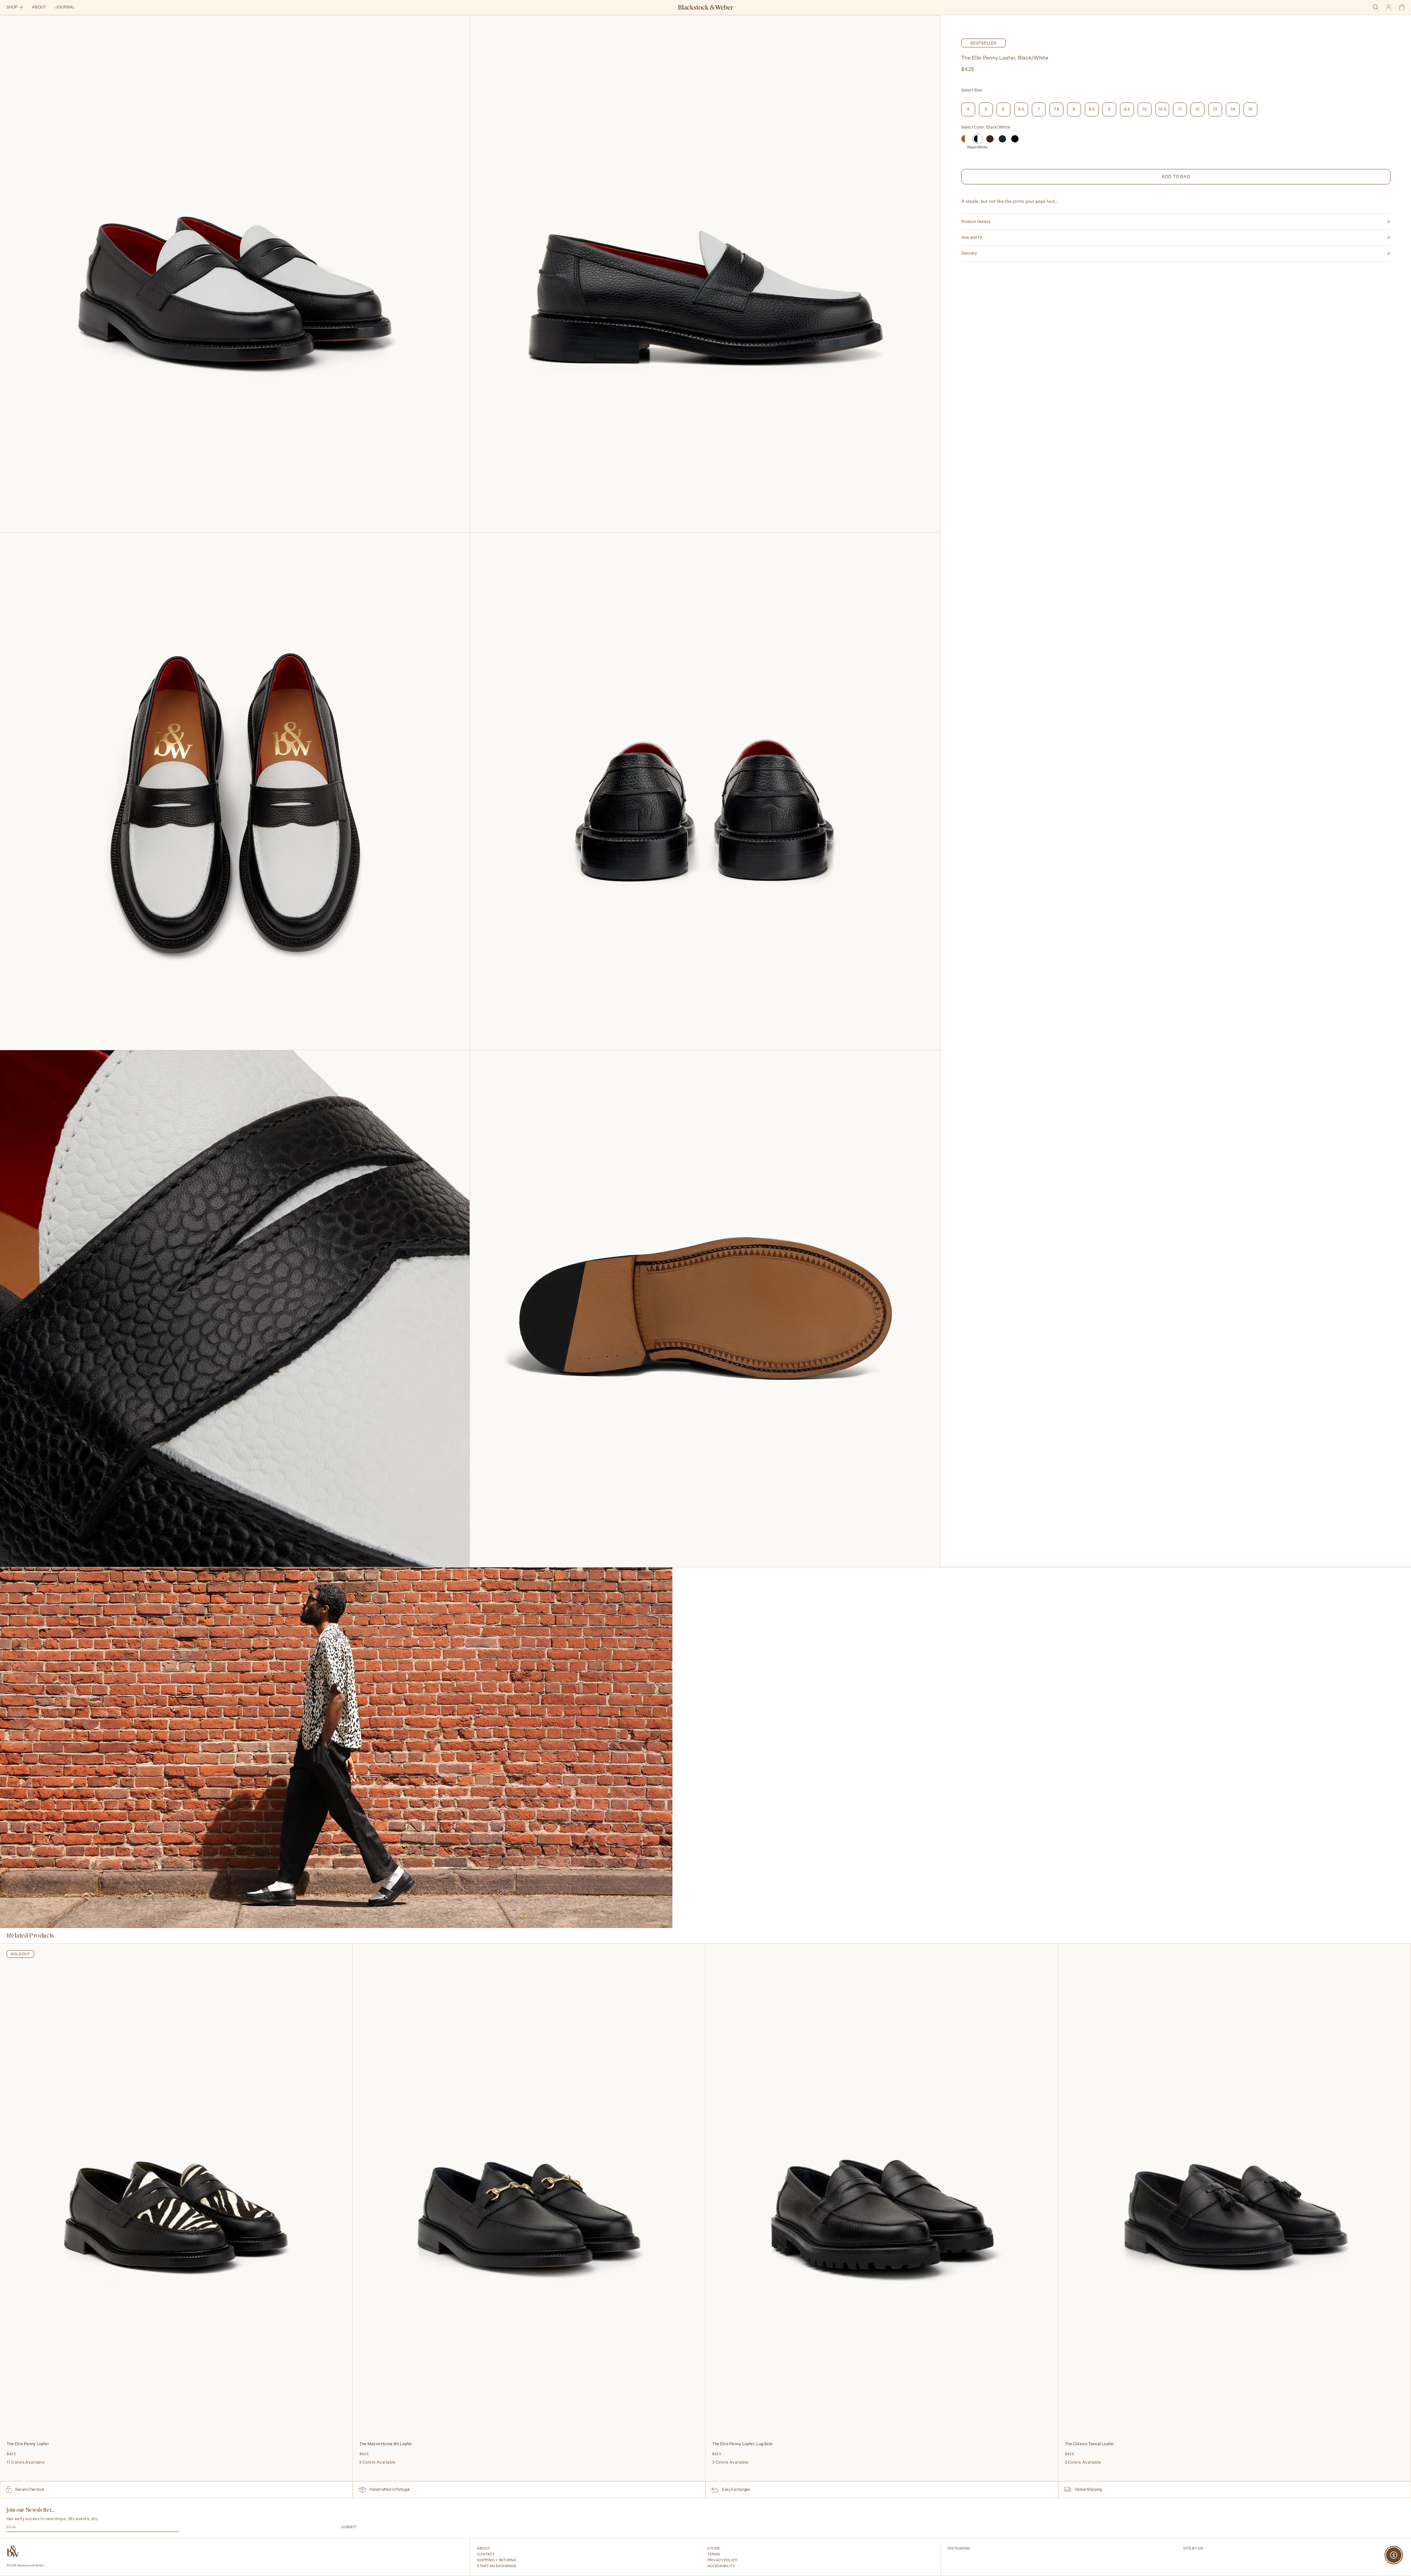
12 (1197, 109)
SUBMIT (349, 2527)
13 (1215, 109)
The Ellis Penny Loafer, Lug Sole (742, 2444)
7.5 (1057, 109)
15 (1250, 109)
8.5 (1092, 109)
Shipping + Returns (497, 2560)
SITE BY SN (1193, 2548)
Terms (714, 2554)
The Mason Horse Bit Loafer (386, 2444)
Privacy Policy (722, 2560)
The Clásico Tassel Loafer (1089, 2444)
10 (1145, 109)
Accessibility (721, 2566)
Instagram (958, 2548)
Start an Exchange (497, 2566)
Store (714, 2548)
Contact (486, 2554)
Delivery (969, 253)
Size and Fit (972, 237)
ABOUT (39, 7)
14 (1233, 109)
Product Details (976, 222)
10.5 (1162, 109)
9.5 (1127, 109)
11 (1180, 109)
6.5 (1021, 109)
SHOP (12, 7)
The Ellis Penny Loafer (28, 2444)
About (483, 2548)
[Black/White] (977, 139)
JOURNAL (65, 7)
